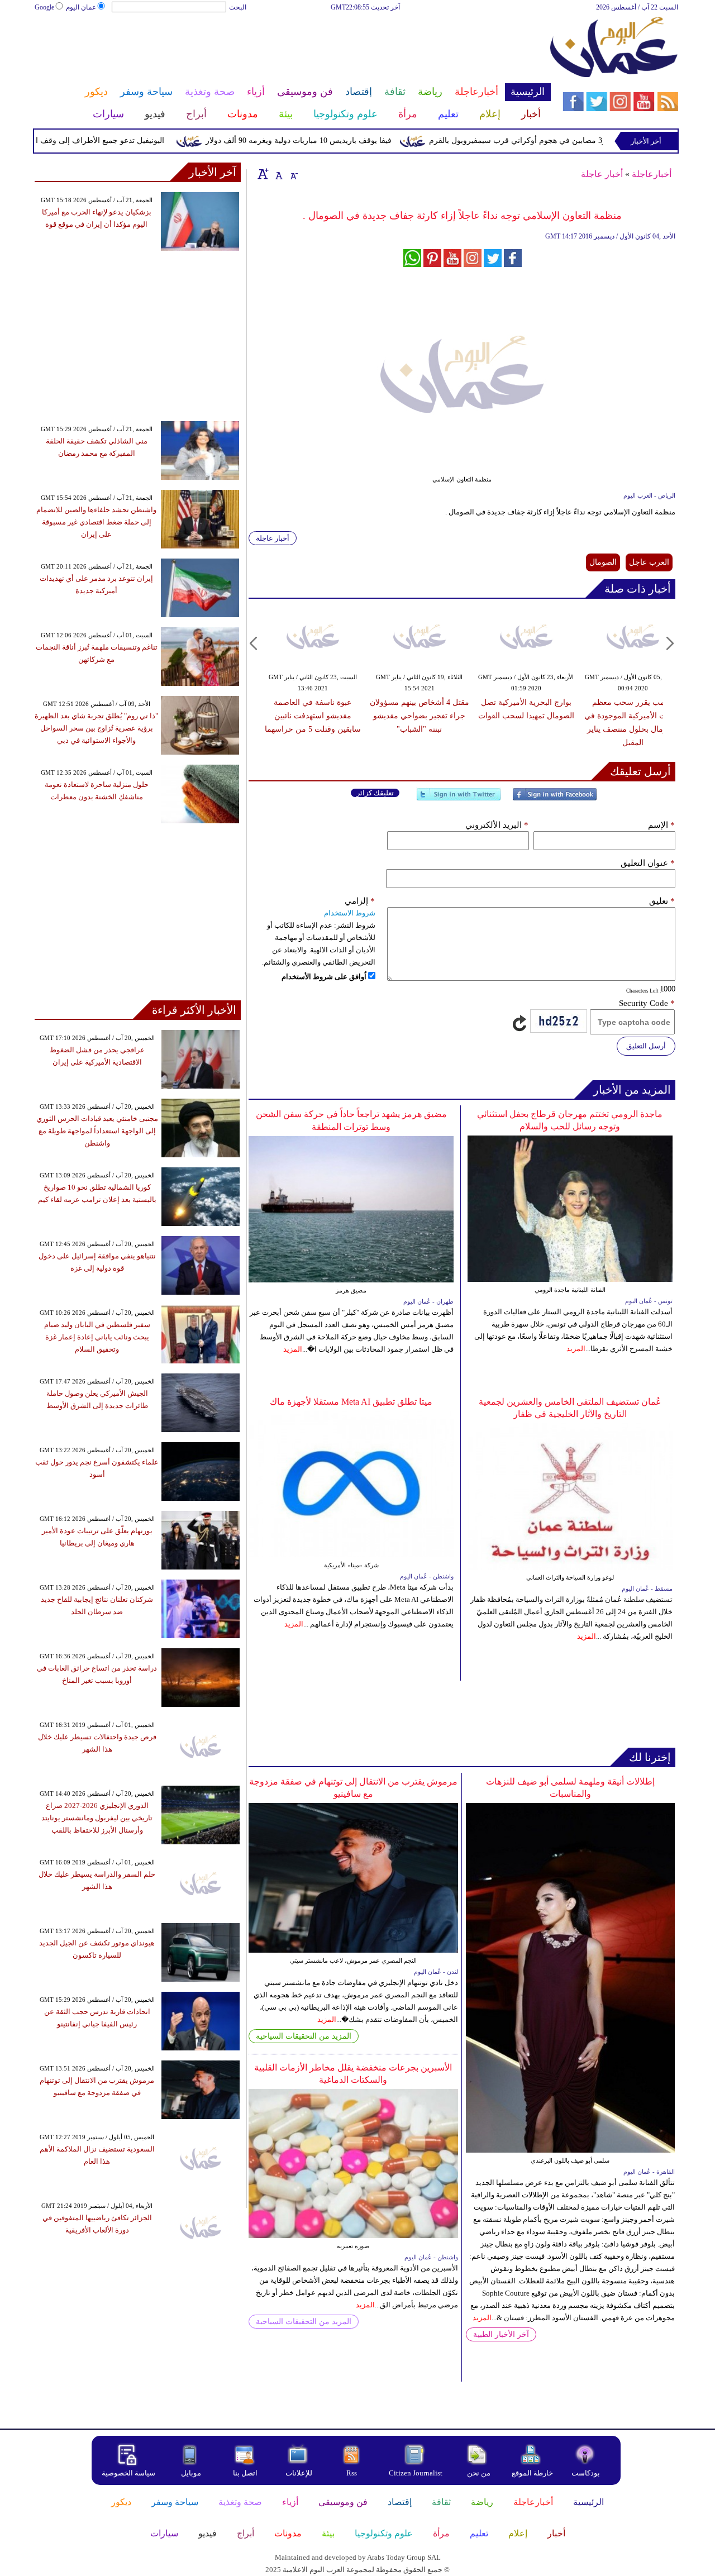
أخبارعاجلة (652, 174)
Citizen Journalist (416, 2473)
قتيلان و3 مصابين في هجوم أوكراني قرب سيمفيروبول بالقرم (565, 140)
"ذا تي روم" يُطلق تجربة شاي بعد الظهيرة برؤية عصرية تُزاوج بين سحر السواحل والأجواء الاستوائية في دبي (96, 728)
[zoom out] (293, 174)
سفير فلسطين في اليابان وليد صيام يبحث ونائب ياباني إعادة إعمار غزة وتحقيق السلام (97, 1337)
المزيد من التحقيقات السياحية (304, 2036)
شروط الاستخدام (350, 913)
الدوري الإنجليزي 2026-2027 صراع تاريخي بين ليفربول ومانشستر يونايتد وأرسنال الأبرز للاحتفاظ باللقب (97, 1818)
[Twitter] (459, 799)
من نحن (479, 2473)
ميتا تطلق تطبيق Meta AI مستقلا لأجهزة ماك (351, 1402)
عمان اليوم (81, 7)
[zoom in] (263, 174)
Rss (352, 2473)
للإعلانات (299, 2473)
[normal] (278, 174)
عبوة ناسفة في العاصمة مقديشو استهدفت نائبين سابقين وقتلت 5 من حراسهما (313, 716)
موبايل (192, 2473)
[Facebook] (555, 799)
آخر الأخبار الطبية (501, 2334)
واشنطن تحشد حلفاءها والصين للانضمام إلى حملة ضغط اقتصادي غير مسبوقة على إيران (96, 522)
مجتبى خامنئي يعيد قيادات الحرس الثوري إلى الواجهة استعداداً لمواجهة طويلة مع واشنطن (97, 1131)
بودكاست (586, 2473)
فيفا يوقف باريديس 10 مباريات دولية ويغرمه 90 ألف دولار (335, 140)
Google (44, 7)
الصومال (603, 562)
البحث (238, 7)
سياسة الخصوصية (128, 2473)
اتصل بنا (245, 2473)
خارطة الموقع (532, 2473)
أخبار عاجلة (602, 174)
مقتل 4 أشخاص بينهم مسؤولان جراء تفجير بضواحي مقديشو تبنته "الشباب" (420, 716)
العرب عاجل (649, 562)
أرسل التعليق (646, 1046)
